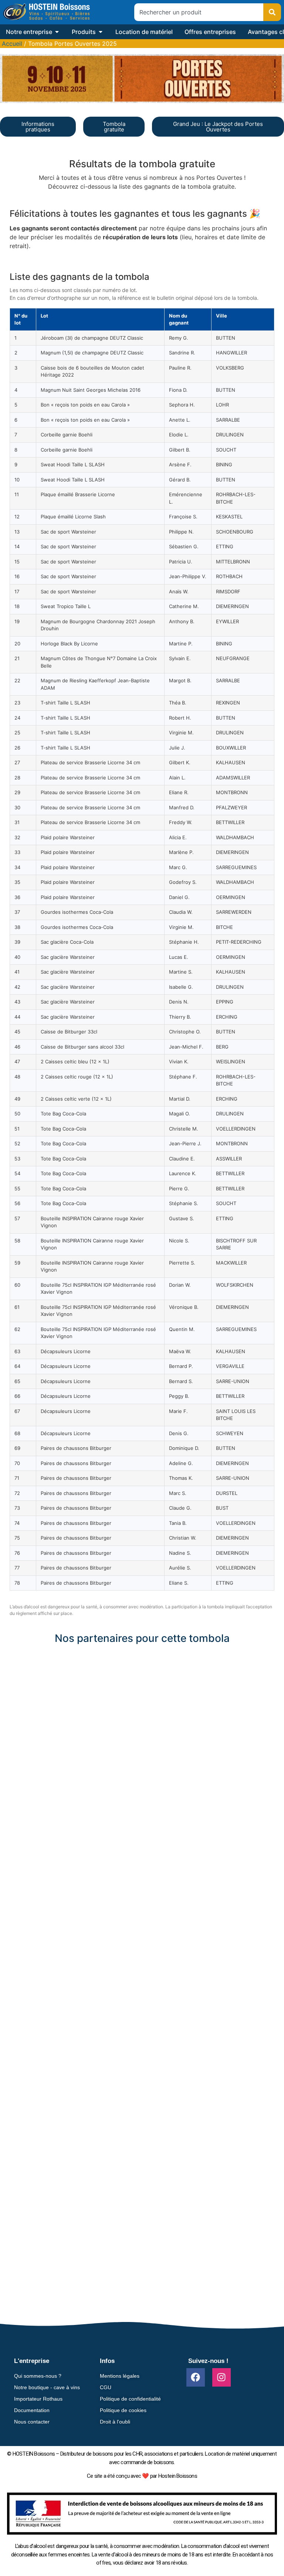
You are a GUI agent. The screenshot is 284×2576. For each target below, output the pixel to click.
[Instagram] (222, 2377)
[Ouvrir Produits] (101, 32)
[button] (142, 1653)
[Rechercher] (272, 12)
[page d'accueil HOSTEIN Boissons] (46, 12)
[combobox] (199, 12)
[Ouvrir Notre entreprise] (57, 32)
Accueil (12, 44)
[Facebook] (196, 2377)
